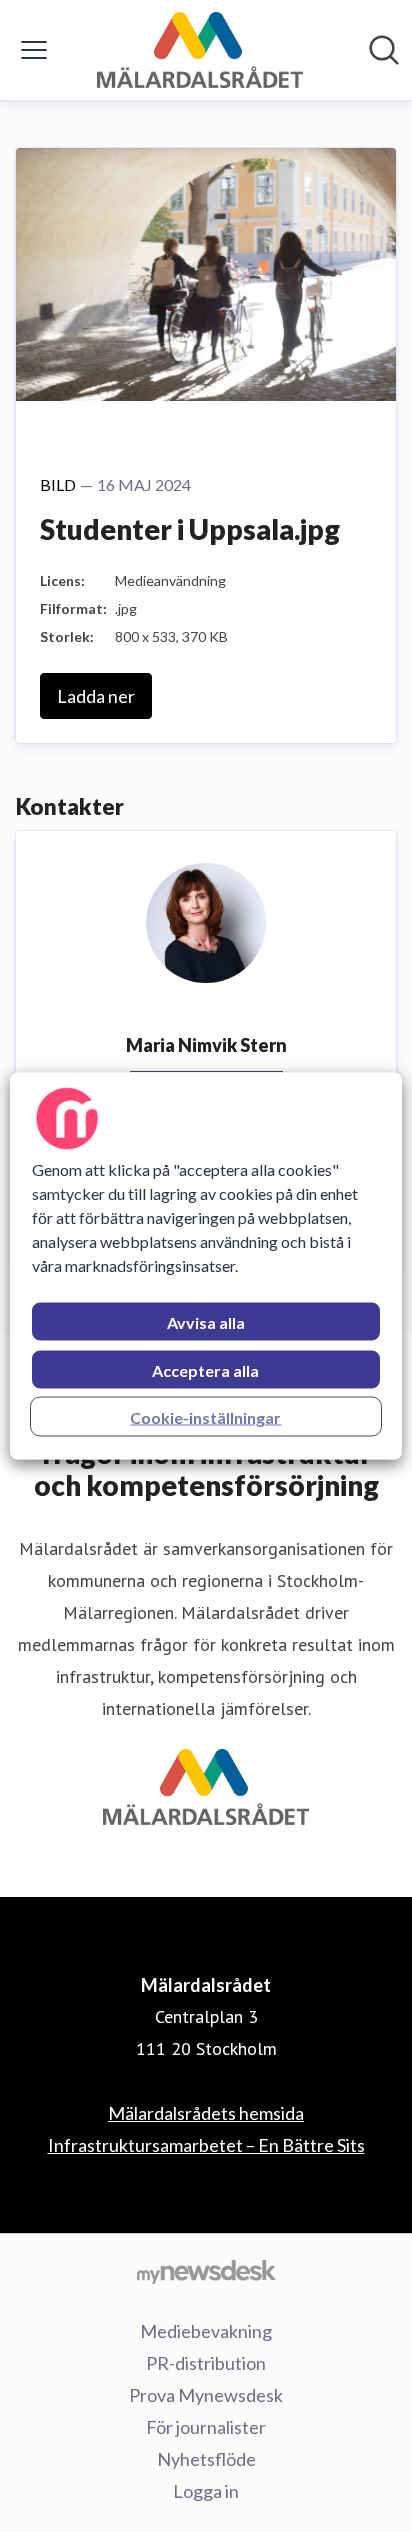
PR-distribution (206, 2363)
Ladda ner (96, 696)
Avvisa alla (206, 1322)
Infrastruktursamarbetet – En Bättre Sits (206, 2145)
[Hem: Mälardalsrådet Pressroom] (199, 50)
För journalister (206, 2427)
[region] (205, 1266)
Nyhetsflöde (206, 2459)
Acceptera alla (205, 1370)
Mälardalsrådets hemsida (206, 2113)
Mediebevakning (206, 2331)
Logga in (206, 2491)
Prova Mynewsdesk (206, 2395)
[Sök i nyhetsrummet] (384, 50)
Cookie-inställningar (205, 1417)
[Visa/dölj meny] (34, 50)
